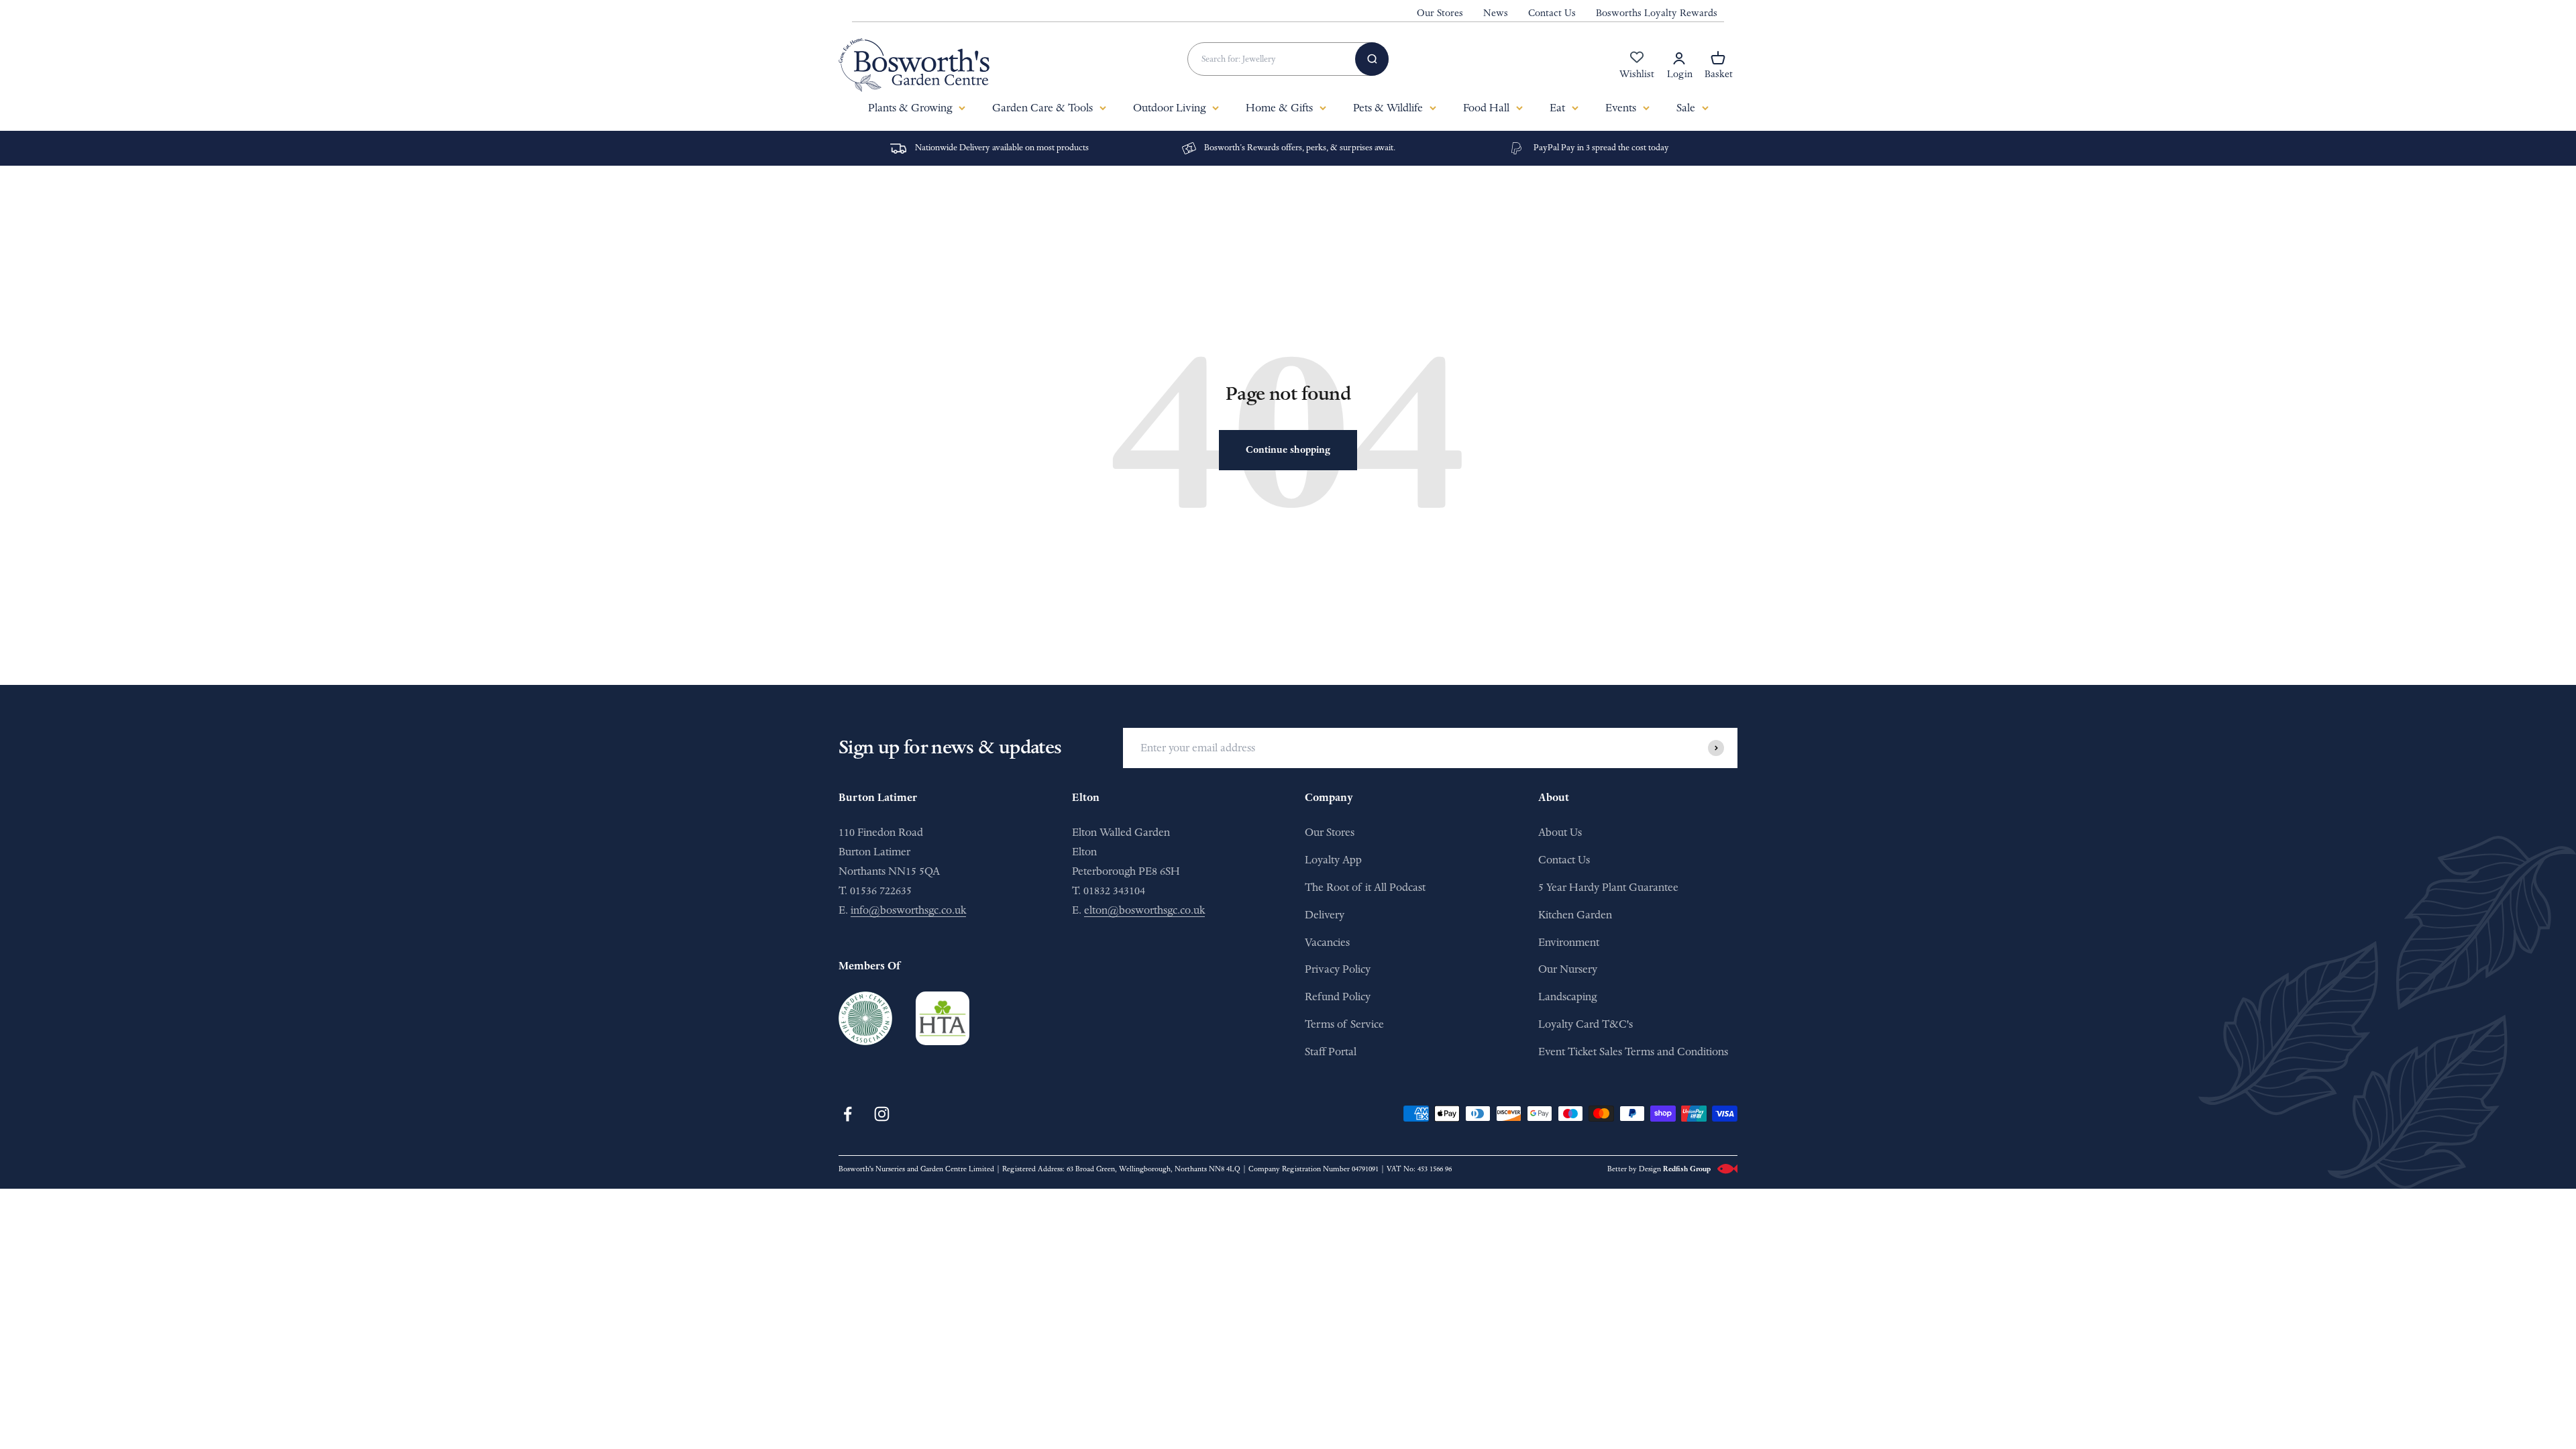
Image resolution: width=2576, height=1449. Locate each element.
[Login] (1679, 58)
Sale (1686, 108)
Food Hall (1486, 108)
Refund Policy (1338, 997)
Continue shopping (1288, 450)
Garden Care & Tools (1042, 108)
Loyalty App (1333, 860)
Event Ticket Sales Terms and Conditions (1633, 1052)
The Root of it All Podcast (1365, 887)
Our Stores (1440, 13)
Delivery (1325, 915)
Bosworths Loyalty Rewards (1657, 13)
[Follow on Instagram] (882, 1114)
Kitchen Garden (1575, 915)
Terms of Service (1344, 1024)
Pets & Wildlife (1388, 108)
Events (1621, 108)
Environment (1569, 942)
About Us (1560, 832)
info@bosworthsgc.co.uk (908, 910)
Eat (1557, 108)
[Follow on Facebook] (848, 1114)
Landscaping (1567, 997)
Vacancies (1327, 942)
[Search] (1372, 59)
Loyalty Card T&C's (1586, 1024)
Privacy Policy (1338, 969)
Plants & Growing (910, 108)
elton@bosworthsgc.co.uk (1144, 910)
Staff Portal (1331, 1052)
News (1496, 13)
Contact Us (1552, 13)
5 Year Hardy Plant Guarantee (1608, 887)
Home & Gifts (1279, 108)
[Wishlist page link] (1637, 64)
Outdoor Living (1169, 108)
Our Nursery (1568, 969)
